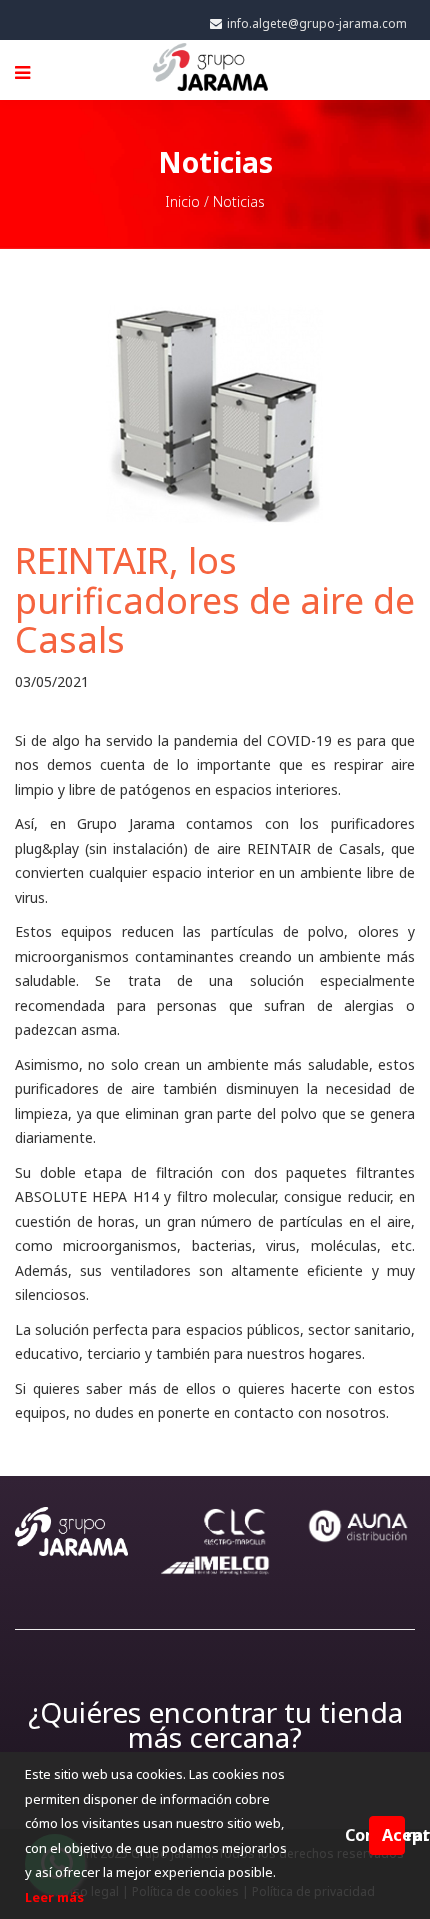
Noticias (239, 201)
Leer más (54, 1897)
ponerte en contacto (226, 1412)
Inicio (182, 201)
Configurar (357, 1835)
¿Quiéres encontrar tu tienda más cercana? (215, 1724)
